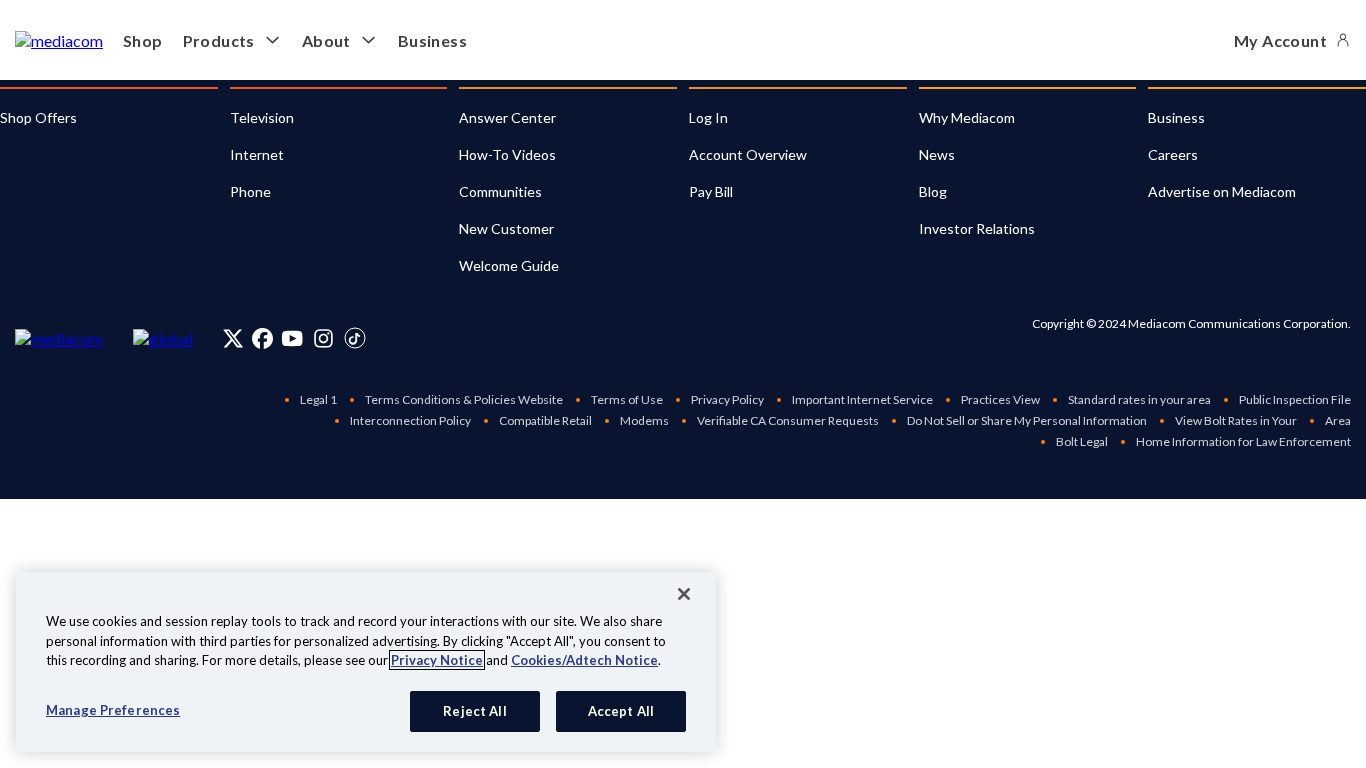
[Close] (684, 594)
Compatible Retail (545, 420)
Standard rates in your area (1139, 399)
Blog (933, 191)
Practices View (1000, 399)
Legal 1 (318, 399)
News (937, 154)
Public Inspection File (1295, 399)
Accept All (621, 710)
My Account (1280, 40)
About (326, 40)
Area (1338, 420)
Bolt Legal (1082, 441)
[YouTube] (292, 338)
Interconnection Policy (410, 420)
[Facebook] (262, 338)
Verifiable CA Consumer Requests (788, 420)
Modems (644, 420)
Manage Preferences (113, 709)
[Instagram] (323, 338)
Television (262, 117)
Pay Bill (711, 191)
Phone (250, 191)
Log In (708, 117)
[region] (366, 662)
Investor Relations (977, 228)
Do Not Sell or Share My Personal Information (1027, 420)
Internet (257, 154)
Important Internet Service (862, 399)
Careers (1173, 154)
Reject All (474, 710)
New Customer (506, 228)
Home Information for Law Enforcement (1243, 441)
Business (432, 40)
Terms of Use (627, 399)
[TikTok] (355, 338)
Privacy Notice (437, 660)
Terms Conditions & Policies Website (464, 399)
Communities (500, 191)
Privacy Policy (727, 399)
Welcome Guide (509, 265)
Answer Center (507, 117)
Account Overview (748, 154)
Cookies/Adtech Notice (584, 660)
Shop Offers (38, 117)
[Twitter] (233, 338)
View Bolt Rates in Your (1236, 420)
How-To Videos (507, 154)
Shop (143, 40)
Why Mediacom (967, 117)
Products (219, 40)
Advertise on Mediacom (1222, 191)
